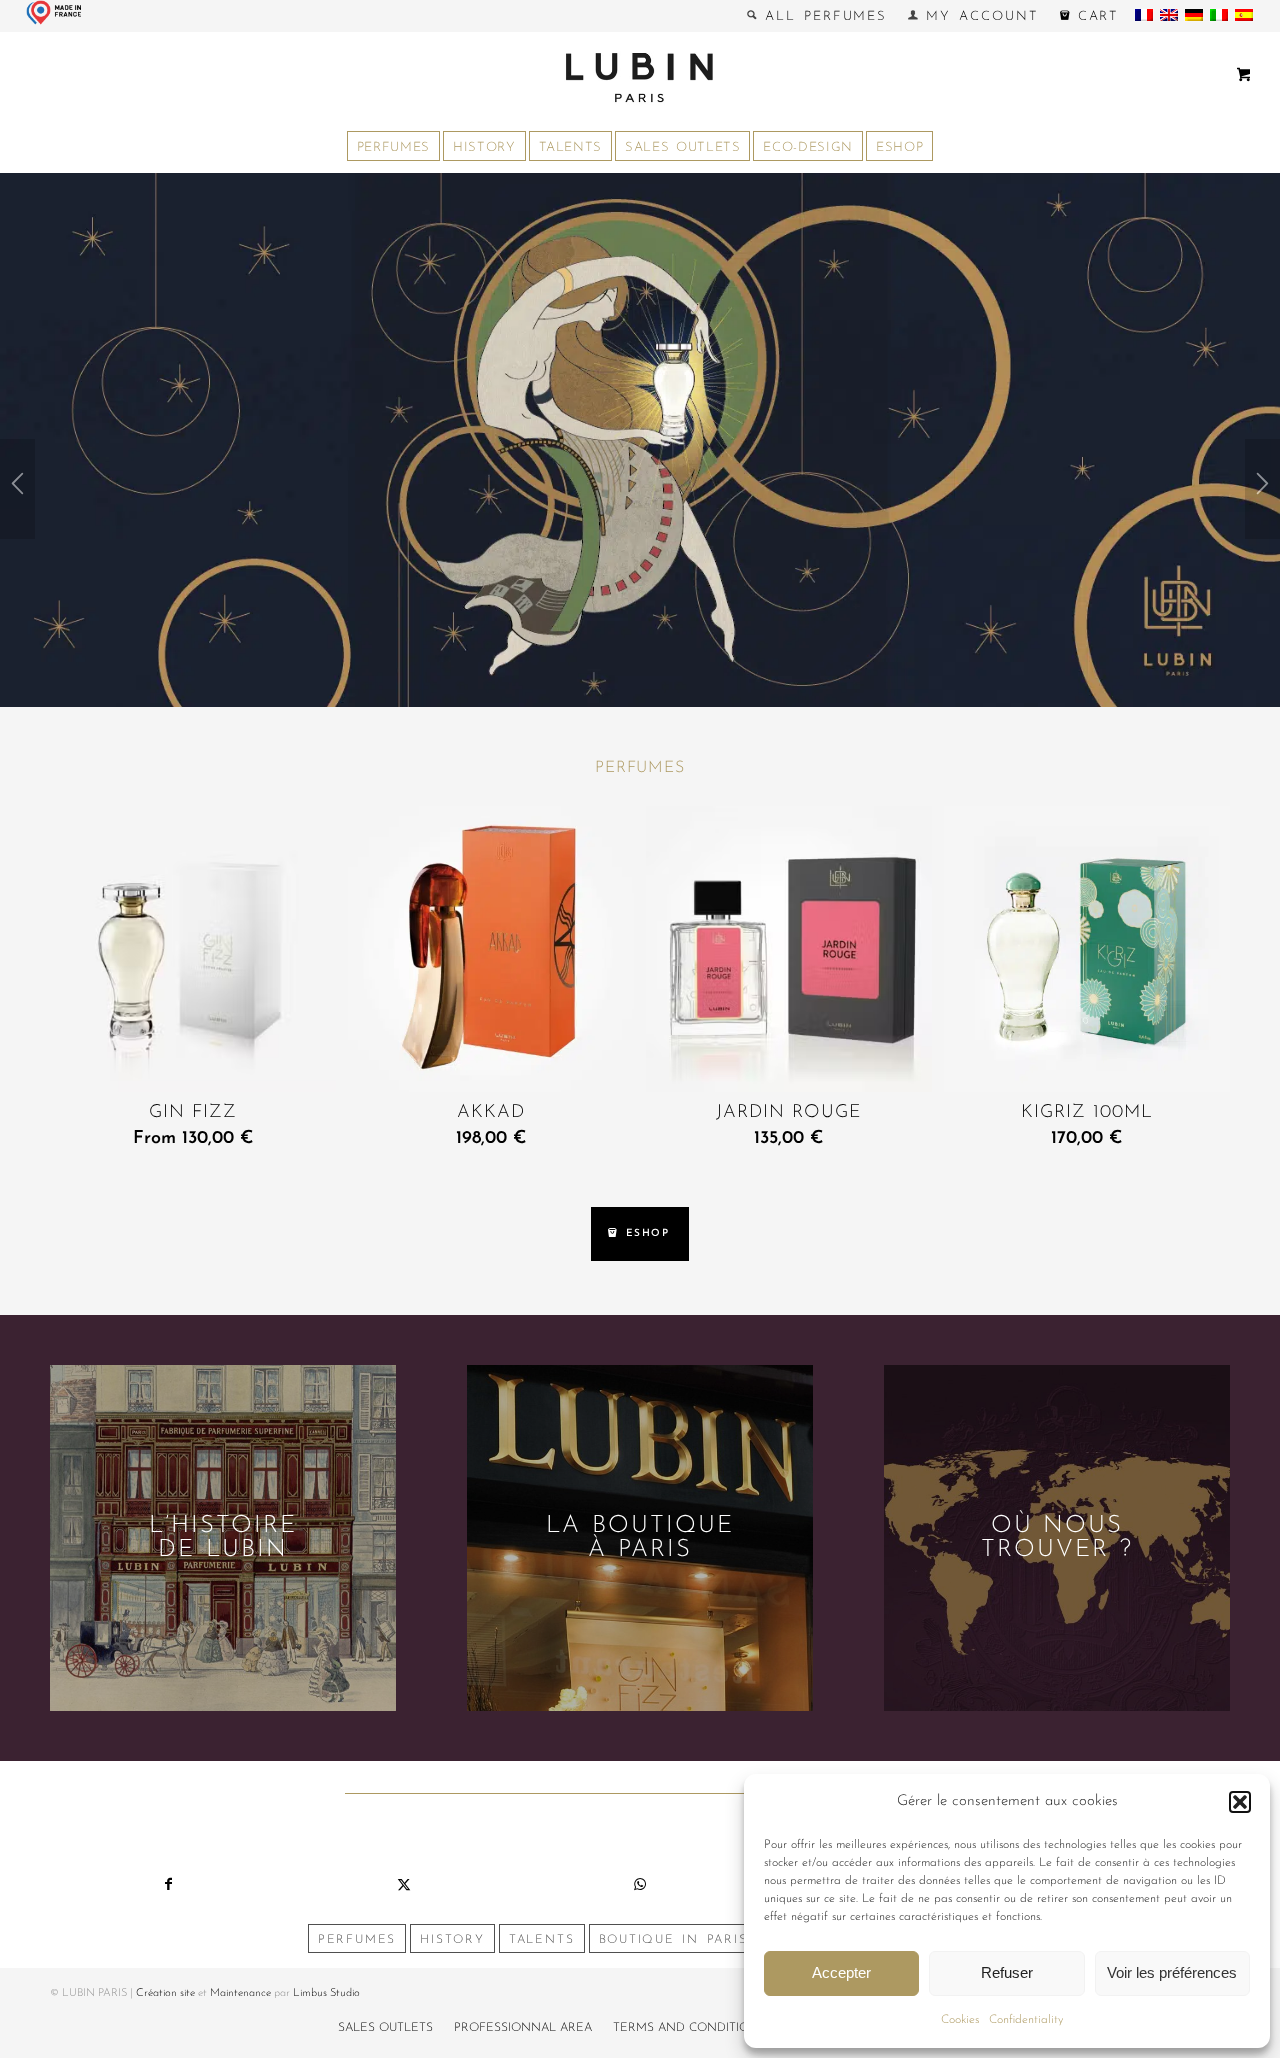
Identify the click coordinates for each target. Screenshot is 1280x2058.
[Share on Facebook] (168, 1885)
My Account (978, 16)
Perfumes (639, 768)
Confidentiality (1026, 2020)
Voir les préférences (1172, 1972)
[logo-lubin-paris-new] (640, 77)
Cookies (960, 2020)
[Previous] (17, 489)
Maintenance (240, 1993)
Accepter (841, 1972)
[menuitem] (817, 16)
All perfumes (822, 16)
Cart (1095, 16)
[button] (1240, 1802)
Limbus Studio (326, 1993)
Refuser (1007, 1972)
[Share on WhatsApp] (640, 1885)
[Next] (1262, 489)
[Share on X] (404, 1885)
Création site (165, 1993)
